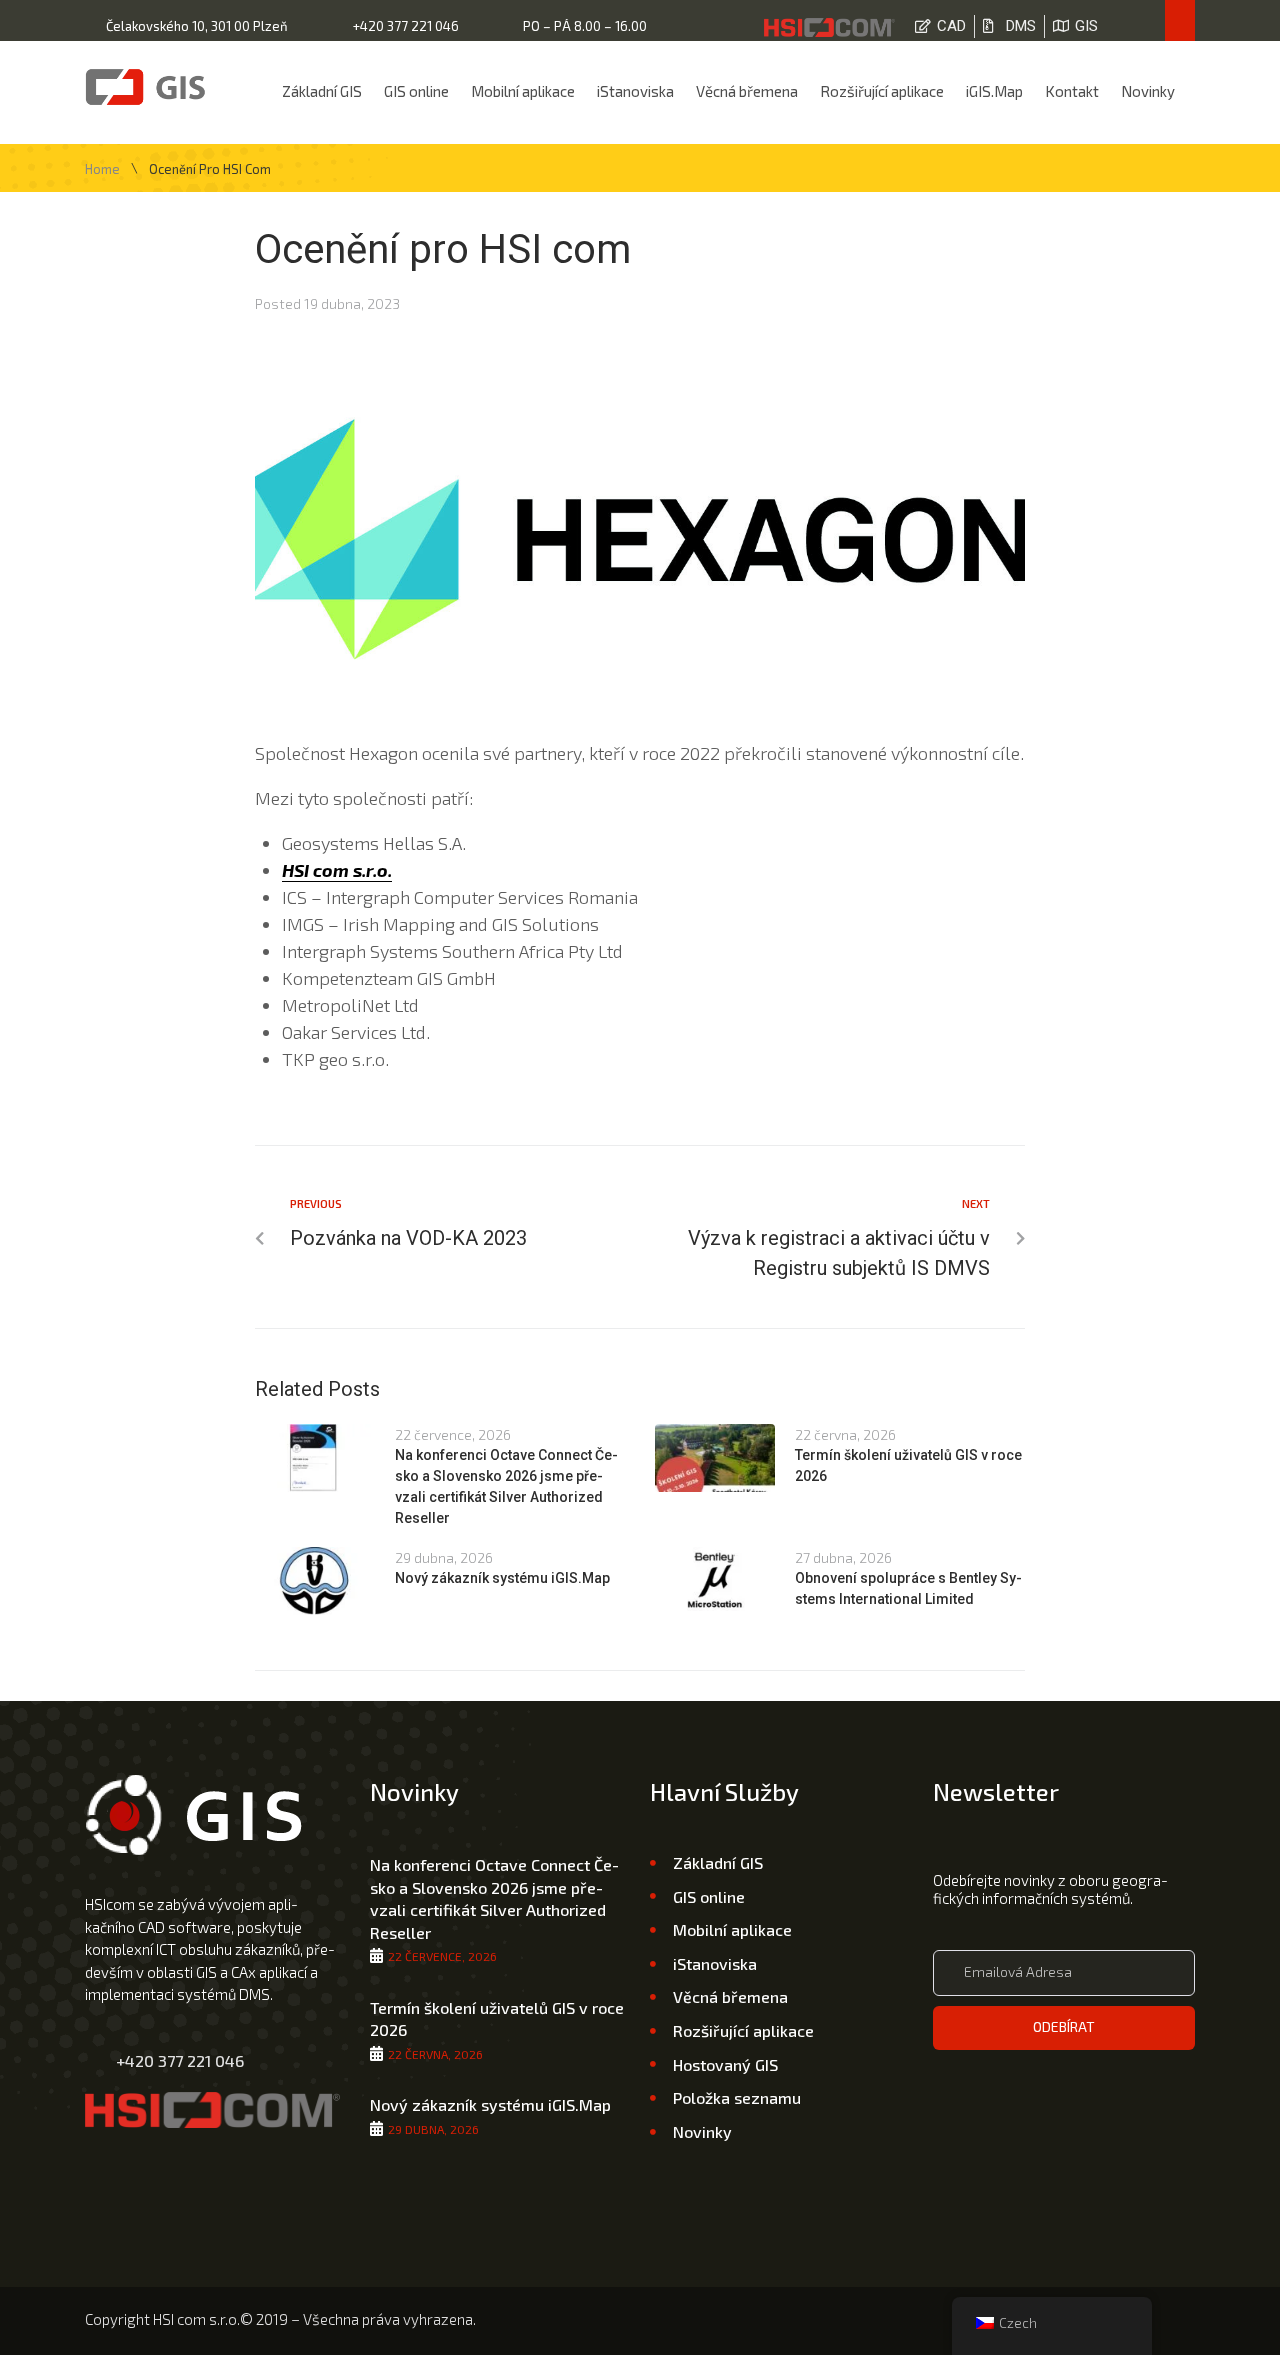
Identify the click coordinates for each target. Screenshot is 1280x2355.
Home (102, 169)
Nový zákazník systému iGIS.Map (502, 1578)
